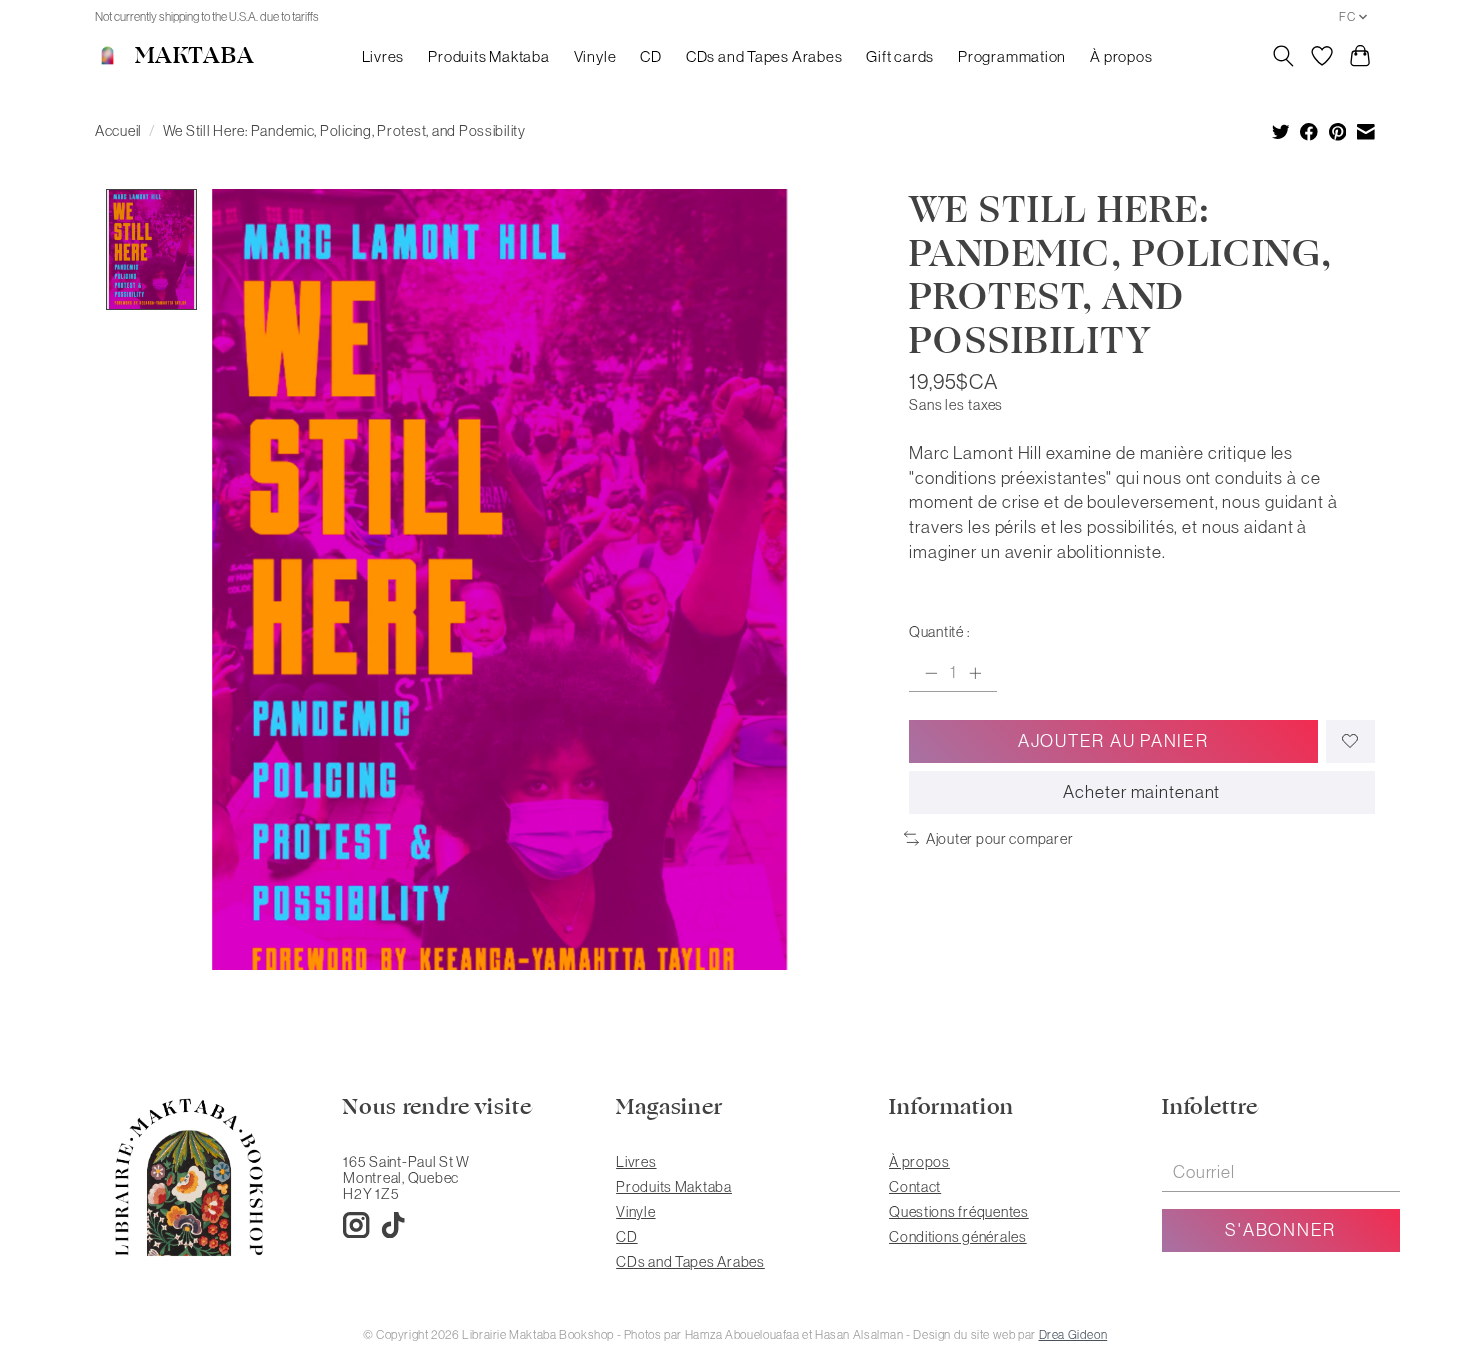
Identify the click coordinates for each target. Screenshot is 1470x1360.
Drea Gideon (1073, 1335)
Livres (383, 56)
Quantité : (939, 632)
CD (651, 56)
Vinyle (595, 56)
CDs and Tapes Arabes (764, 56)
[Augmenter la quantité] (975, 673)
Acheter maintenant (1141, 792)
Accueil (118, 131)
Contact (915, 1187)
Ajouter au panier (1113, 741)
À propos (1121, 56)
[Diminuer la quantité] (931, 673)
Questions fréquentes (959, 1212)
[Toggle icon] (1283, 56)
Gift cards (900, 56)
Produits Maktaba (488, 56)
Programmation (1012, 56)
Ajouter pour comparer (999, 839)
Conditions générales (958, 1237)
